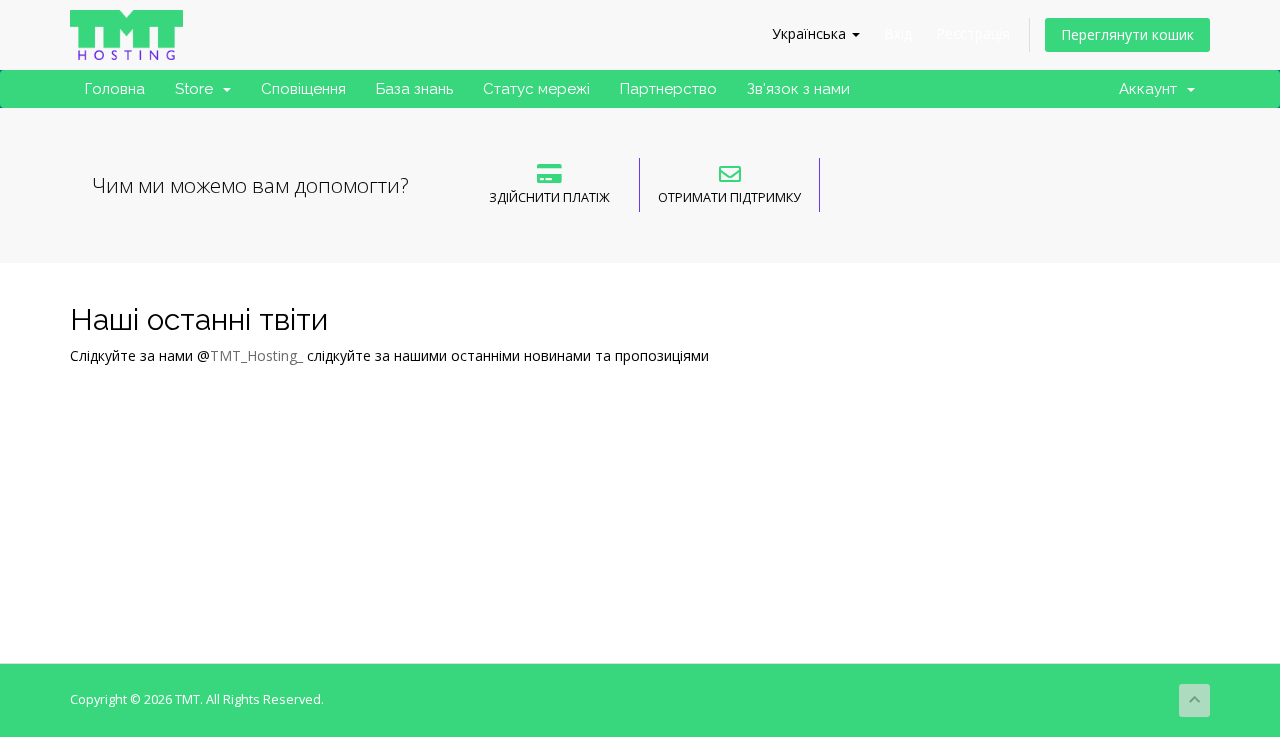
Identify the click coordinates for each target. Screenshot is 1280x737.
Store (198, 89)
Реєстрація (973, 33)
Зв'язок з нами (798, 89)
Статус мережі (536, 89)
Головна (115, 89)
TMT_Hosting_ (256, 355)
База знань (414, 89)
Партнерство (668, 89)
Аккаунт (1152, 89)
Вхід (898, 33)
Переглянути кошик (1127, 34)
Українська (811, 33)
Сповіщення (303, 89)
